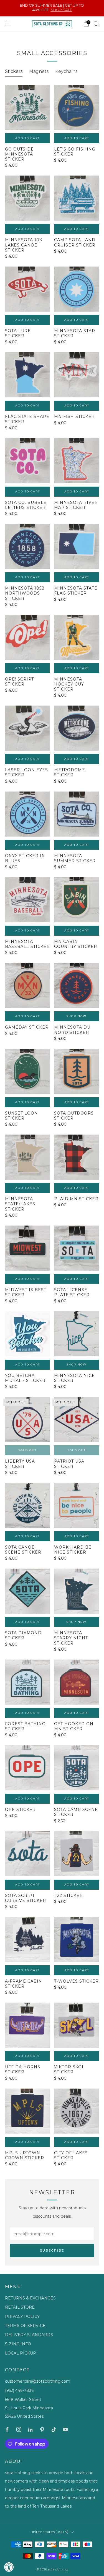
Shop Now (77, 1016)
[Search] (96, 24)
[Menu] (8, 24)
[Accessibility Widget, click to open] (9, 2567)
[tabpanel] (52, 1130)
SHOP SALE (61, 10)
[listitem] (52, 8)
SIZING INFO (18, 2344)
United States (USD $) (49, 2532)
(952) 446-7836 (19, 2390)
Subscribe (52, 2250)
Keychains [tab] (66, 71)
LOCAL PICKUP (21, 2353)
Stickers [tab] (14, 71)
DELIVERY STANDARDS (29, 2335)
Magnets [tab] (39, 71)
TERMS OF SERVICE (25, 2326)
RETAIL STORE (20, 2307)
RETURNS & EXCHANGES (30, 2298)
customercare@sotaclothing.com (38, 2381)
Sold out (28, 1450)
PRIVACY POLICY (22, 2316)
